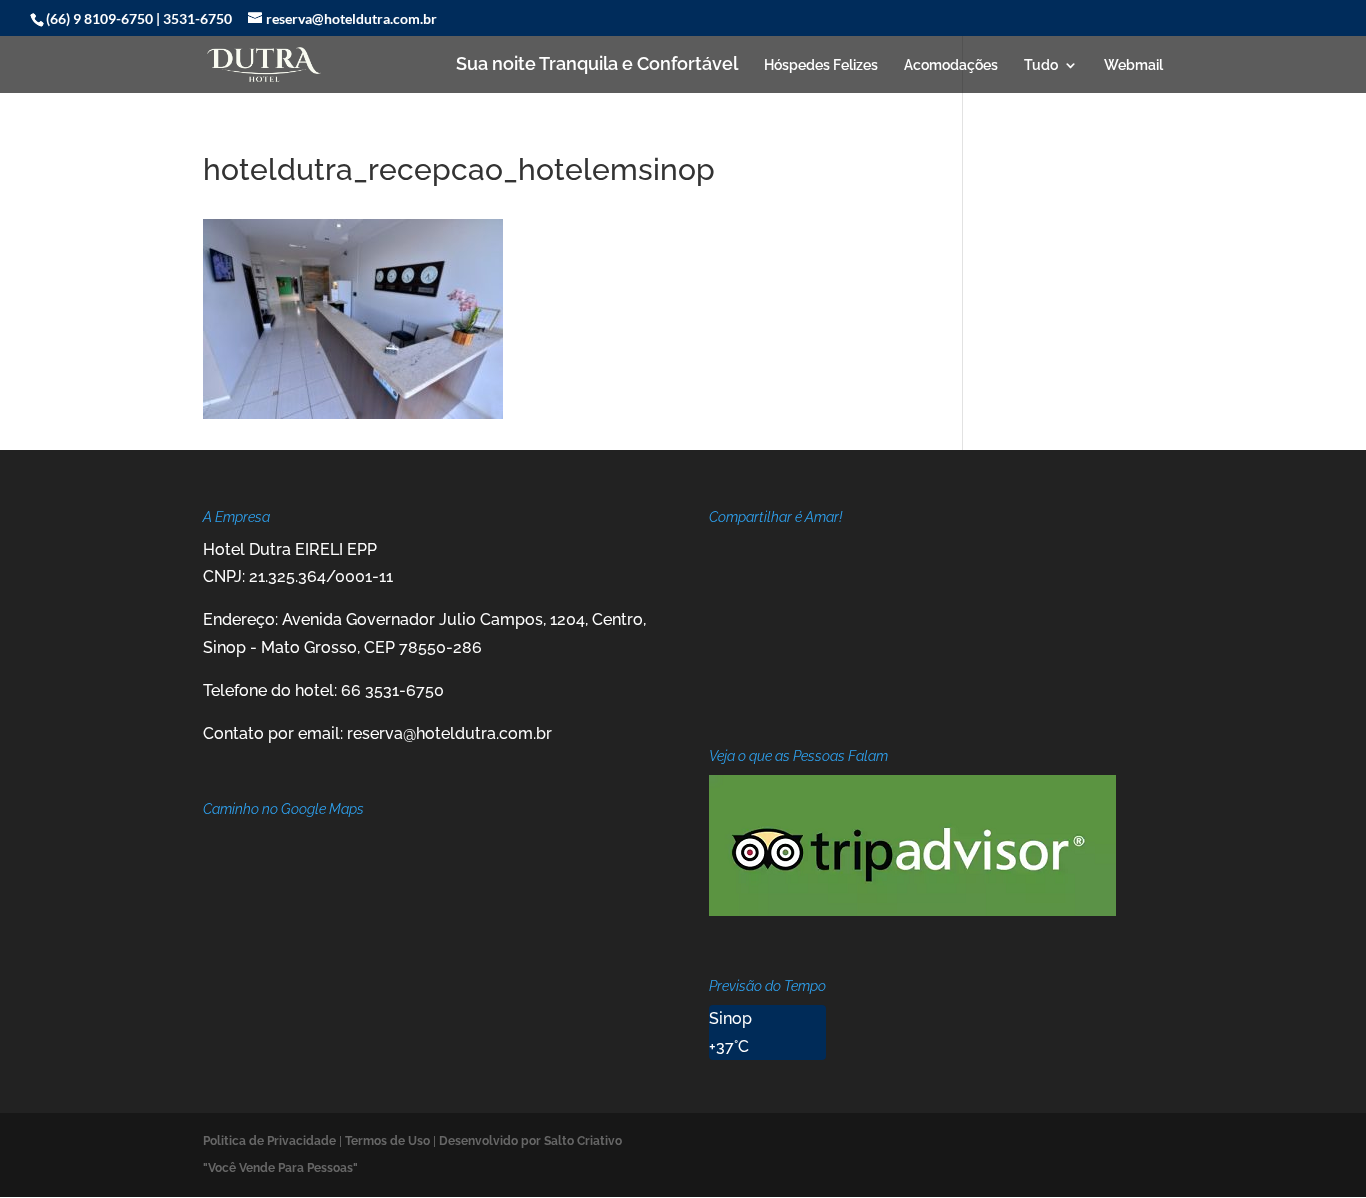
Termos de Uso (387, 1141)
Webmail (1133, 65)
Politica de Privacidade (269, 1141)
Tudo (1041, 65)
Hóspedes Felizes (821, 65)
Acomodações (951, 65)
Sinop (730, 1018)
